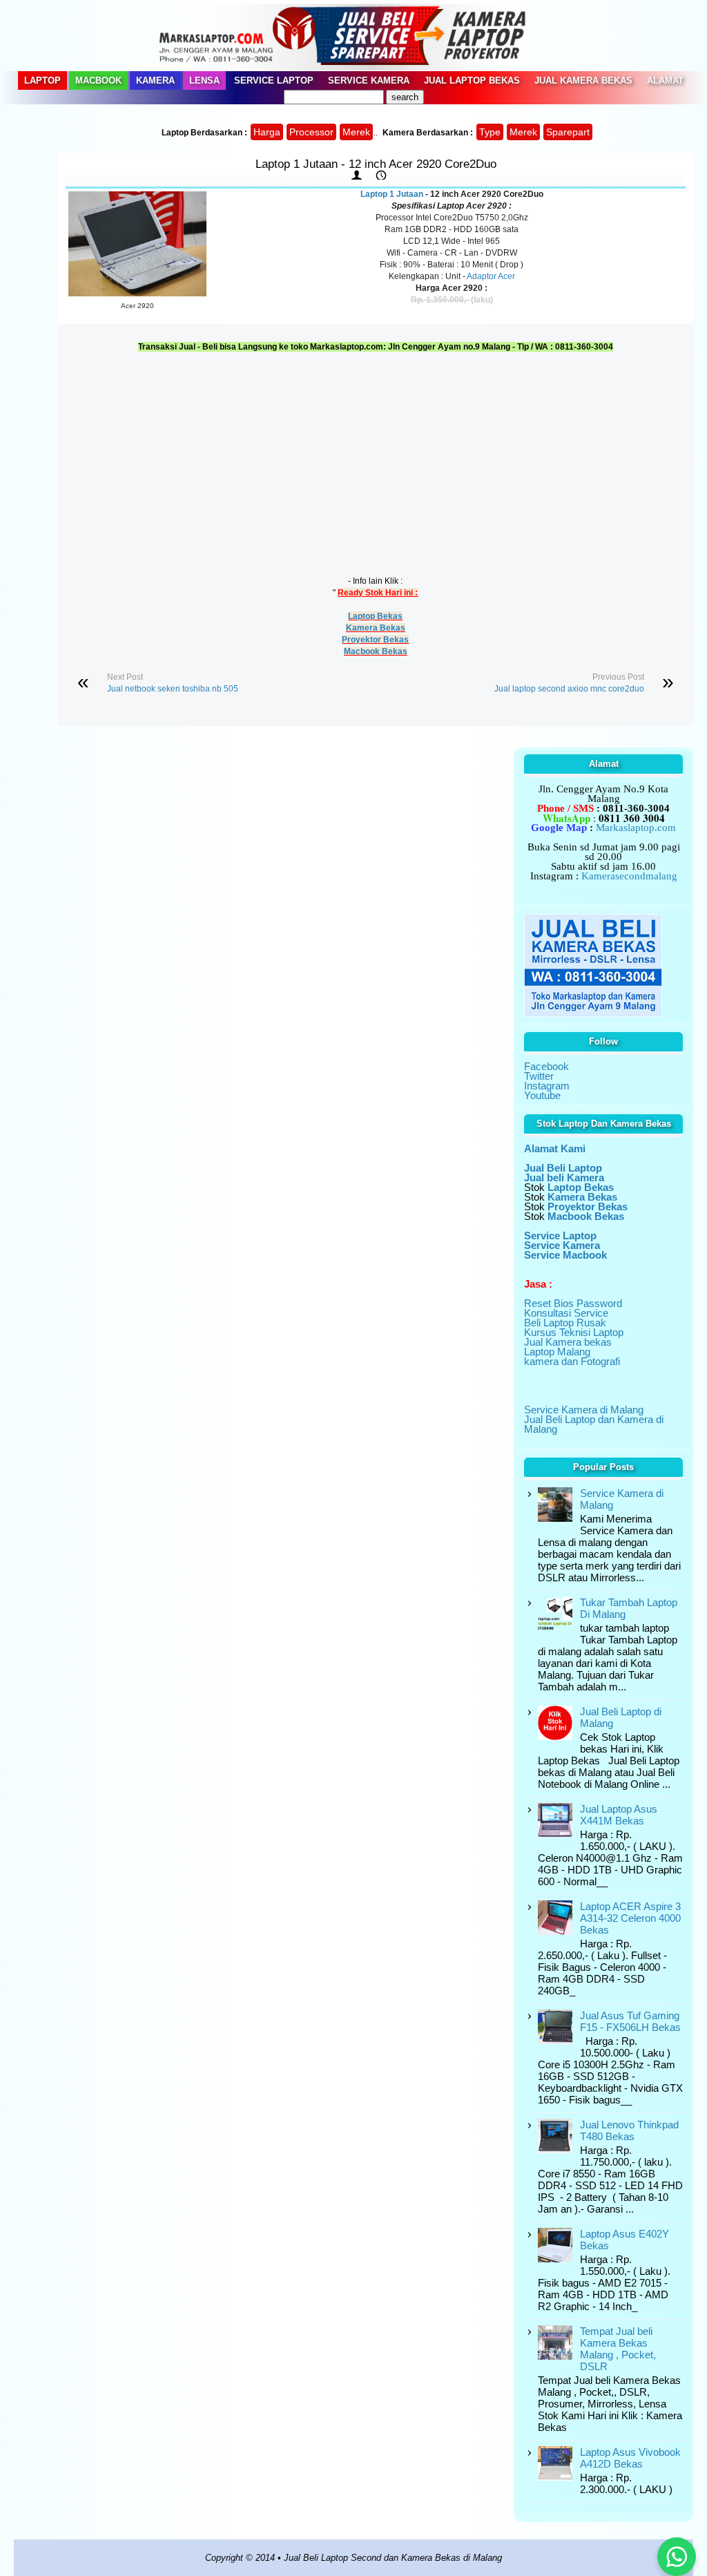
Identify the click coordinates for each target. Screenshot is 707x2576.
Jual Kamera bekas (568, 1342)
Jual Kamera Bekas (583, 80)
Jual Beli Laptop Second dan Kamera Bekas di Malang (393, 2558)
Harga (267, 132)
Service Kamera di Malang (584, 1410)
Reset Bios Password (573, 1303)
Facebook (546, 1066)
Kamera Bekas (376, 628)
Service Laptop (274, 80)
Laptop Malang (557, 1352)
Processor (311, 132)
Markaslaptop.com (636, 828)
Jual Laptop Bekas (472, 80)
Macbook (98, 80)
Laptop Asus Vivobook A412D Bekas (630, 2458)
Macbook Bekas (376, 651)
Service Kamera (369, 80)
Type (490, 132)
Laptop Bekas (375, 616)
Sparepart (568, 132)
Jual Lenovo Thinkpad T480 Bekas (629, 2130)
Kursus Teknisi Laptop (574, 1332)
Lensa (204, 80)
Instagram (547, 1086)
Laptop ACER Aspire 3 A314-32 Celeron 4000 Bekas (630, 1918)
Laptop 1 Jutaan (392, 194)
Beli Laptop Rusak (565, 1323)
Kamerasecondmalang (629, 876)
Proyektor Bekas (375, 640)
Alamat (665, 80)
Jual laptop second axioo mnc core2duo (569, 689)
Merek (356, 132)
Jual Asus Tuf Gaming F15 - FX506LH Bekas (630, 2021)
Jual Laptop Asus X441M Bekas (619, 1815)
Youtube (542, 1095)
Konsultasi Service (566, 1313)
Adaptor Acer (491, 276)
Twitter (539, 1076)
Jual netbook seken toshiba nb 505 (173, 689)
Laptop (42, 80)
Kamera (155, 80)
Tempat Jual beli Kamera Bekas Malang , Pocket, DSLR (618, 2349)
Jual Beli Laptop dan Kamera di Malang (594, 1424)
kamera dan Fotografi (572, 1361)
